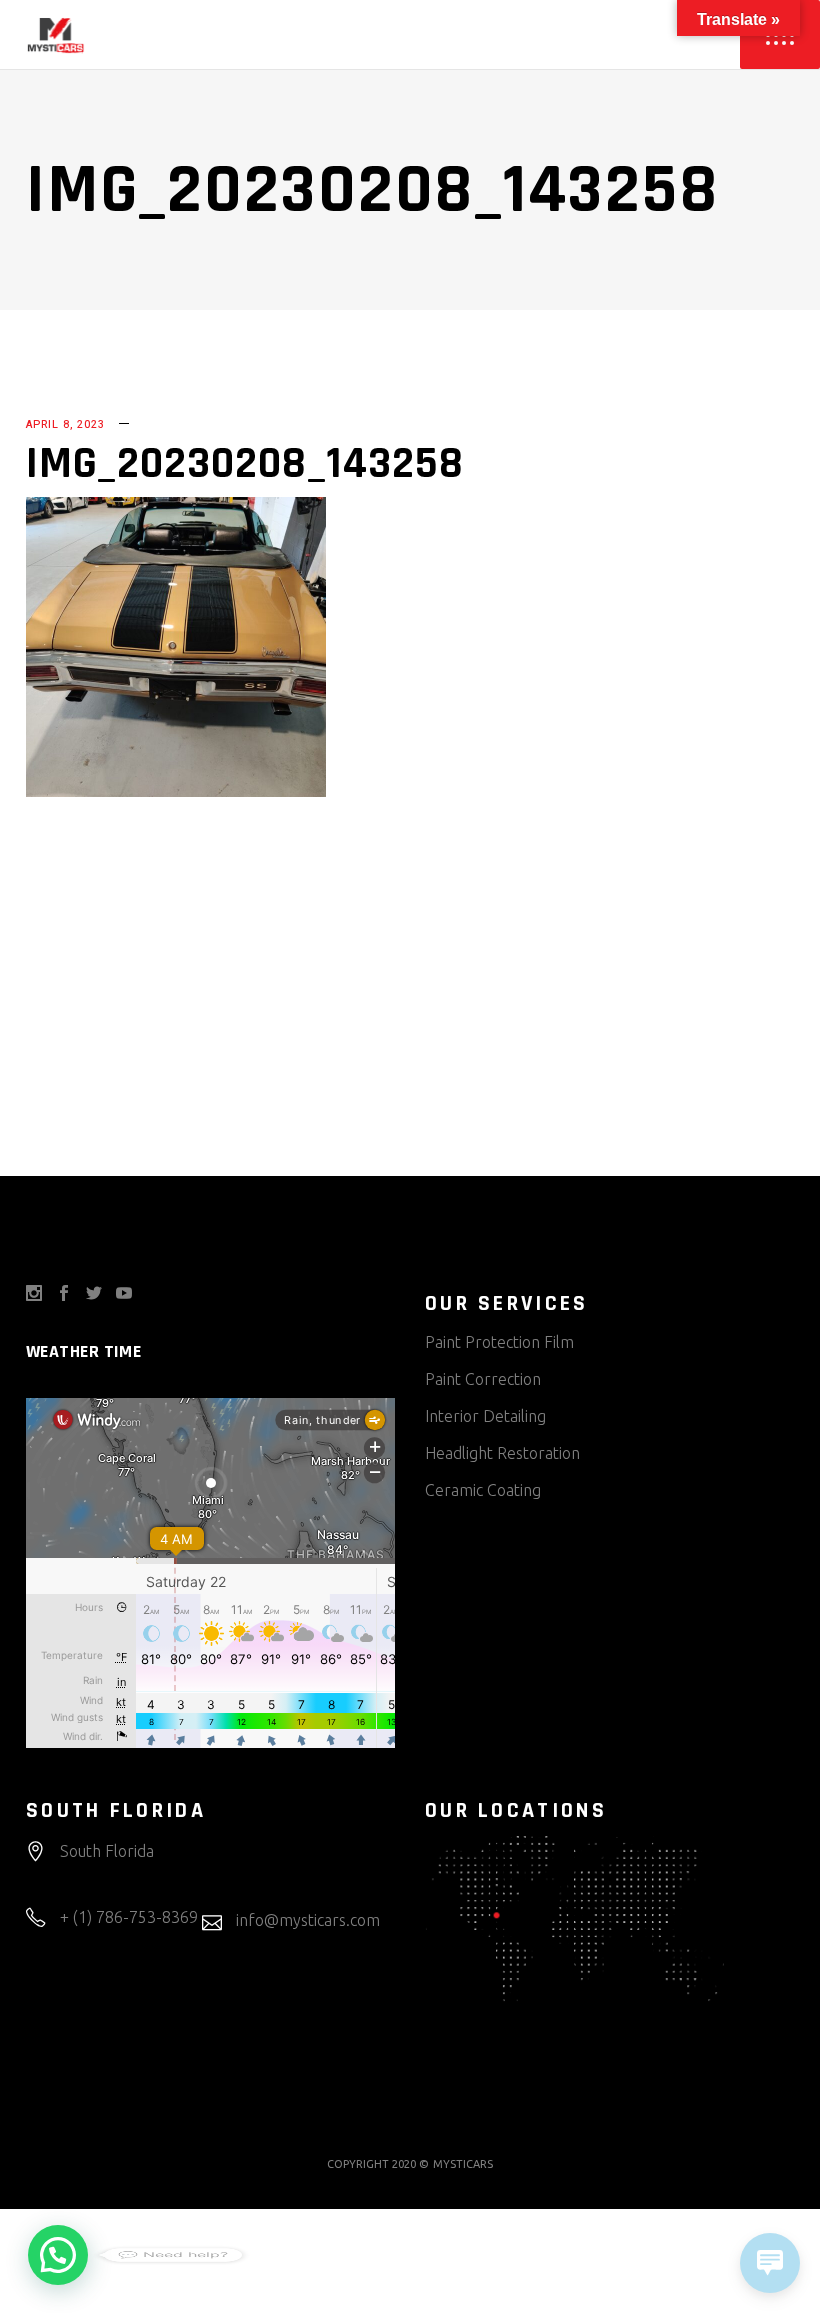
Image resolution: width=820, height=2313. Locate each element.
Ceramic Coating (483, 1490)
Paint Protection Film (499, 1342)
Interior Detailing (485, 1416)
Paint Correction (483, 1379)
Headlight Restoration (502, 1453)
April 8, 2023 (65, 424)
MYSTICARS (463, 2164)
